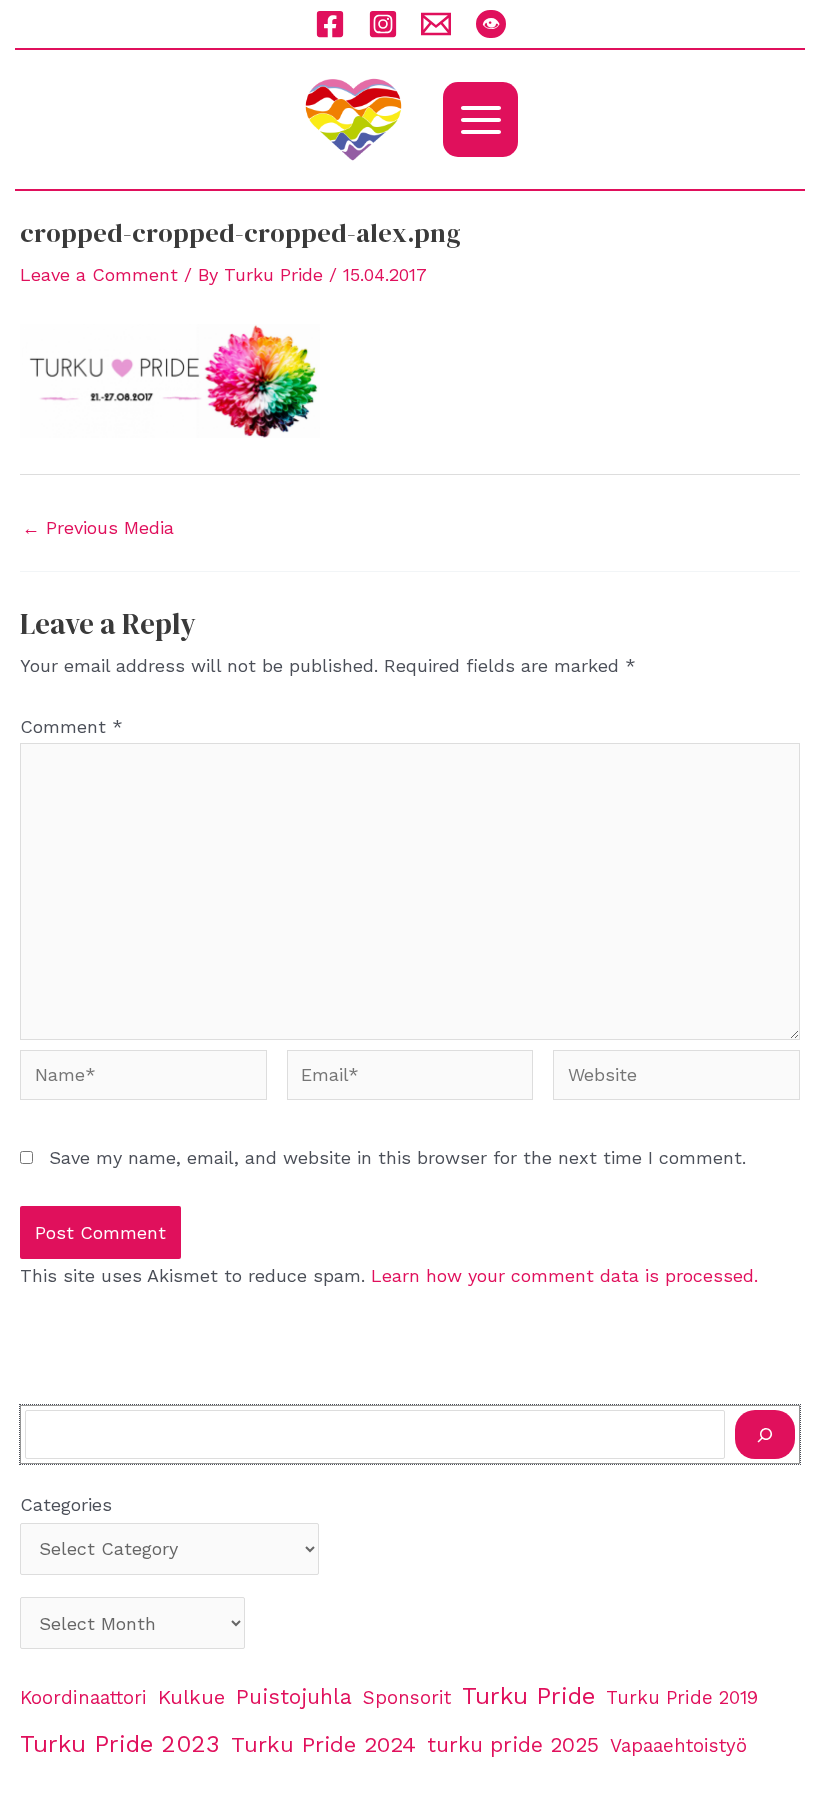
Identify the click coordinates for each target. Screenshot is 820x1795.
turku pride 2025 (513, 1744)
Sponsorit (407, 1698)
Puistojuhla (294, 1696)
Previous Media (98, 528)
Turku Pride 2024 (323, 1744)
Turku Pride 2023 (120, 1744)
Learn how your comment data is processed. (564, 1275)
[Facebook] (330, 24)
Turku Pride (528, 1696)
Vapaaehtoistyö (678, 1746)
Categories (66, 1504)
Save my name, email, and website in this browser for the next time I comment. (397, 1157)
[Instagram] (383, 24)
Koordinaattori (83, 1698)
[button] (491, 24)
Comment (71, 726)
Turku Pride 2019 (682, 1698)
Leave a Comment (99, 274)
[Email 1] (436, 24)
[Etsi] (765, 1434)
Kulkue (191, 1697)
